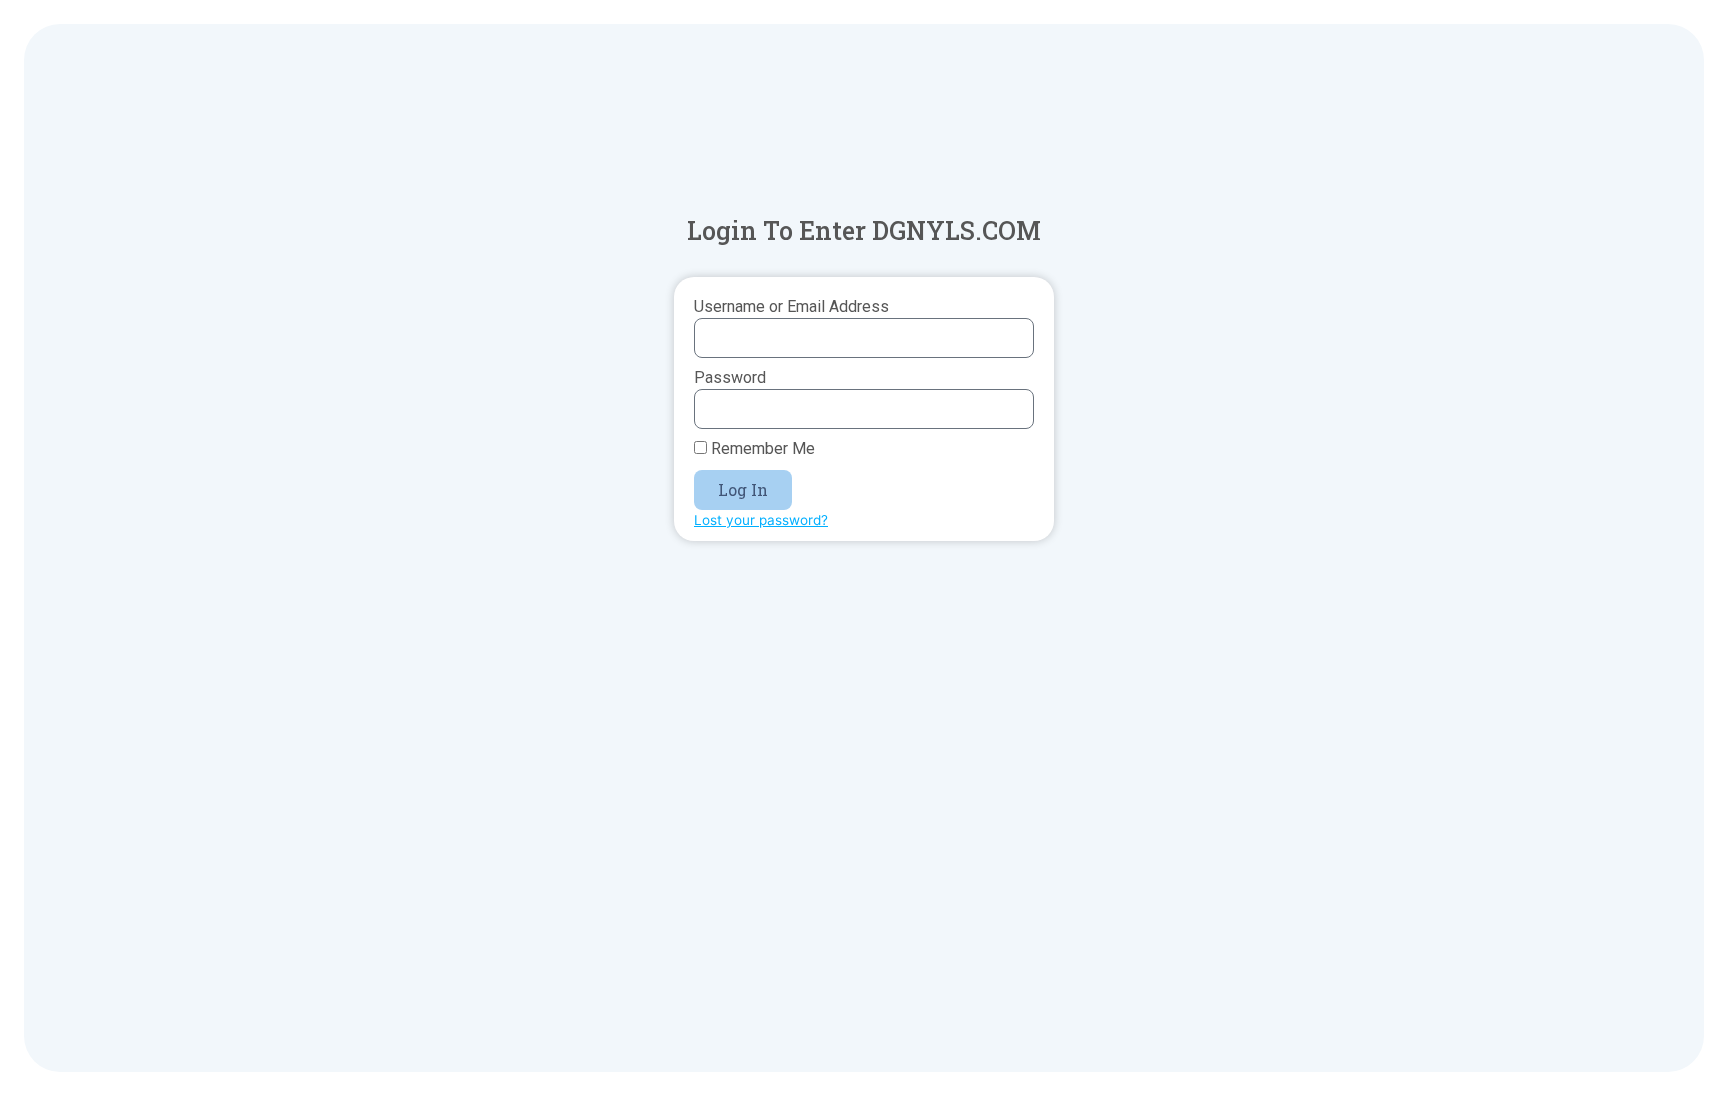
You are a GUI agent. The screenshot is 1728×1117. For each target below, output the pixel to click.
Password (730, 377)
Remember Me (761, 448)
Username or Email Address (791, 306)
